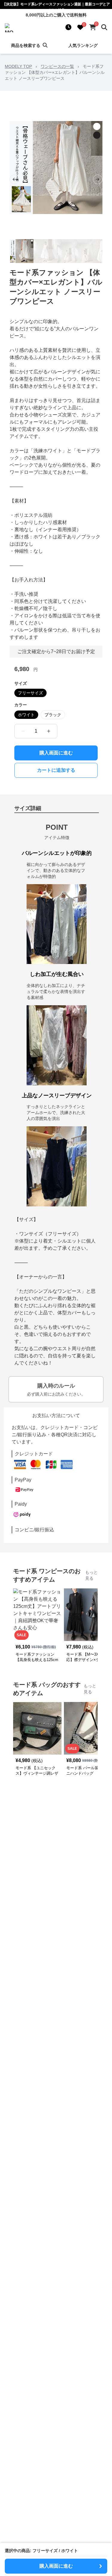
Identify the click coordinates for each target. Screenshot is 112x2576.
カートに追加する (56, 770)
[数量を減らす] (23, 731)
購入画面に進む (56, 753)
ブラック (53, 715)
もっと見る (91, 1575)
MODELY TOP (18, 66)
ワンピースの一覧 (57, 66)
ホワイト (26, 715)
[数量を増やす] (49, 731)
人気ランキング (83, 45)
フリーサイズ (30, 693)
